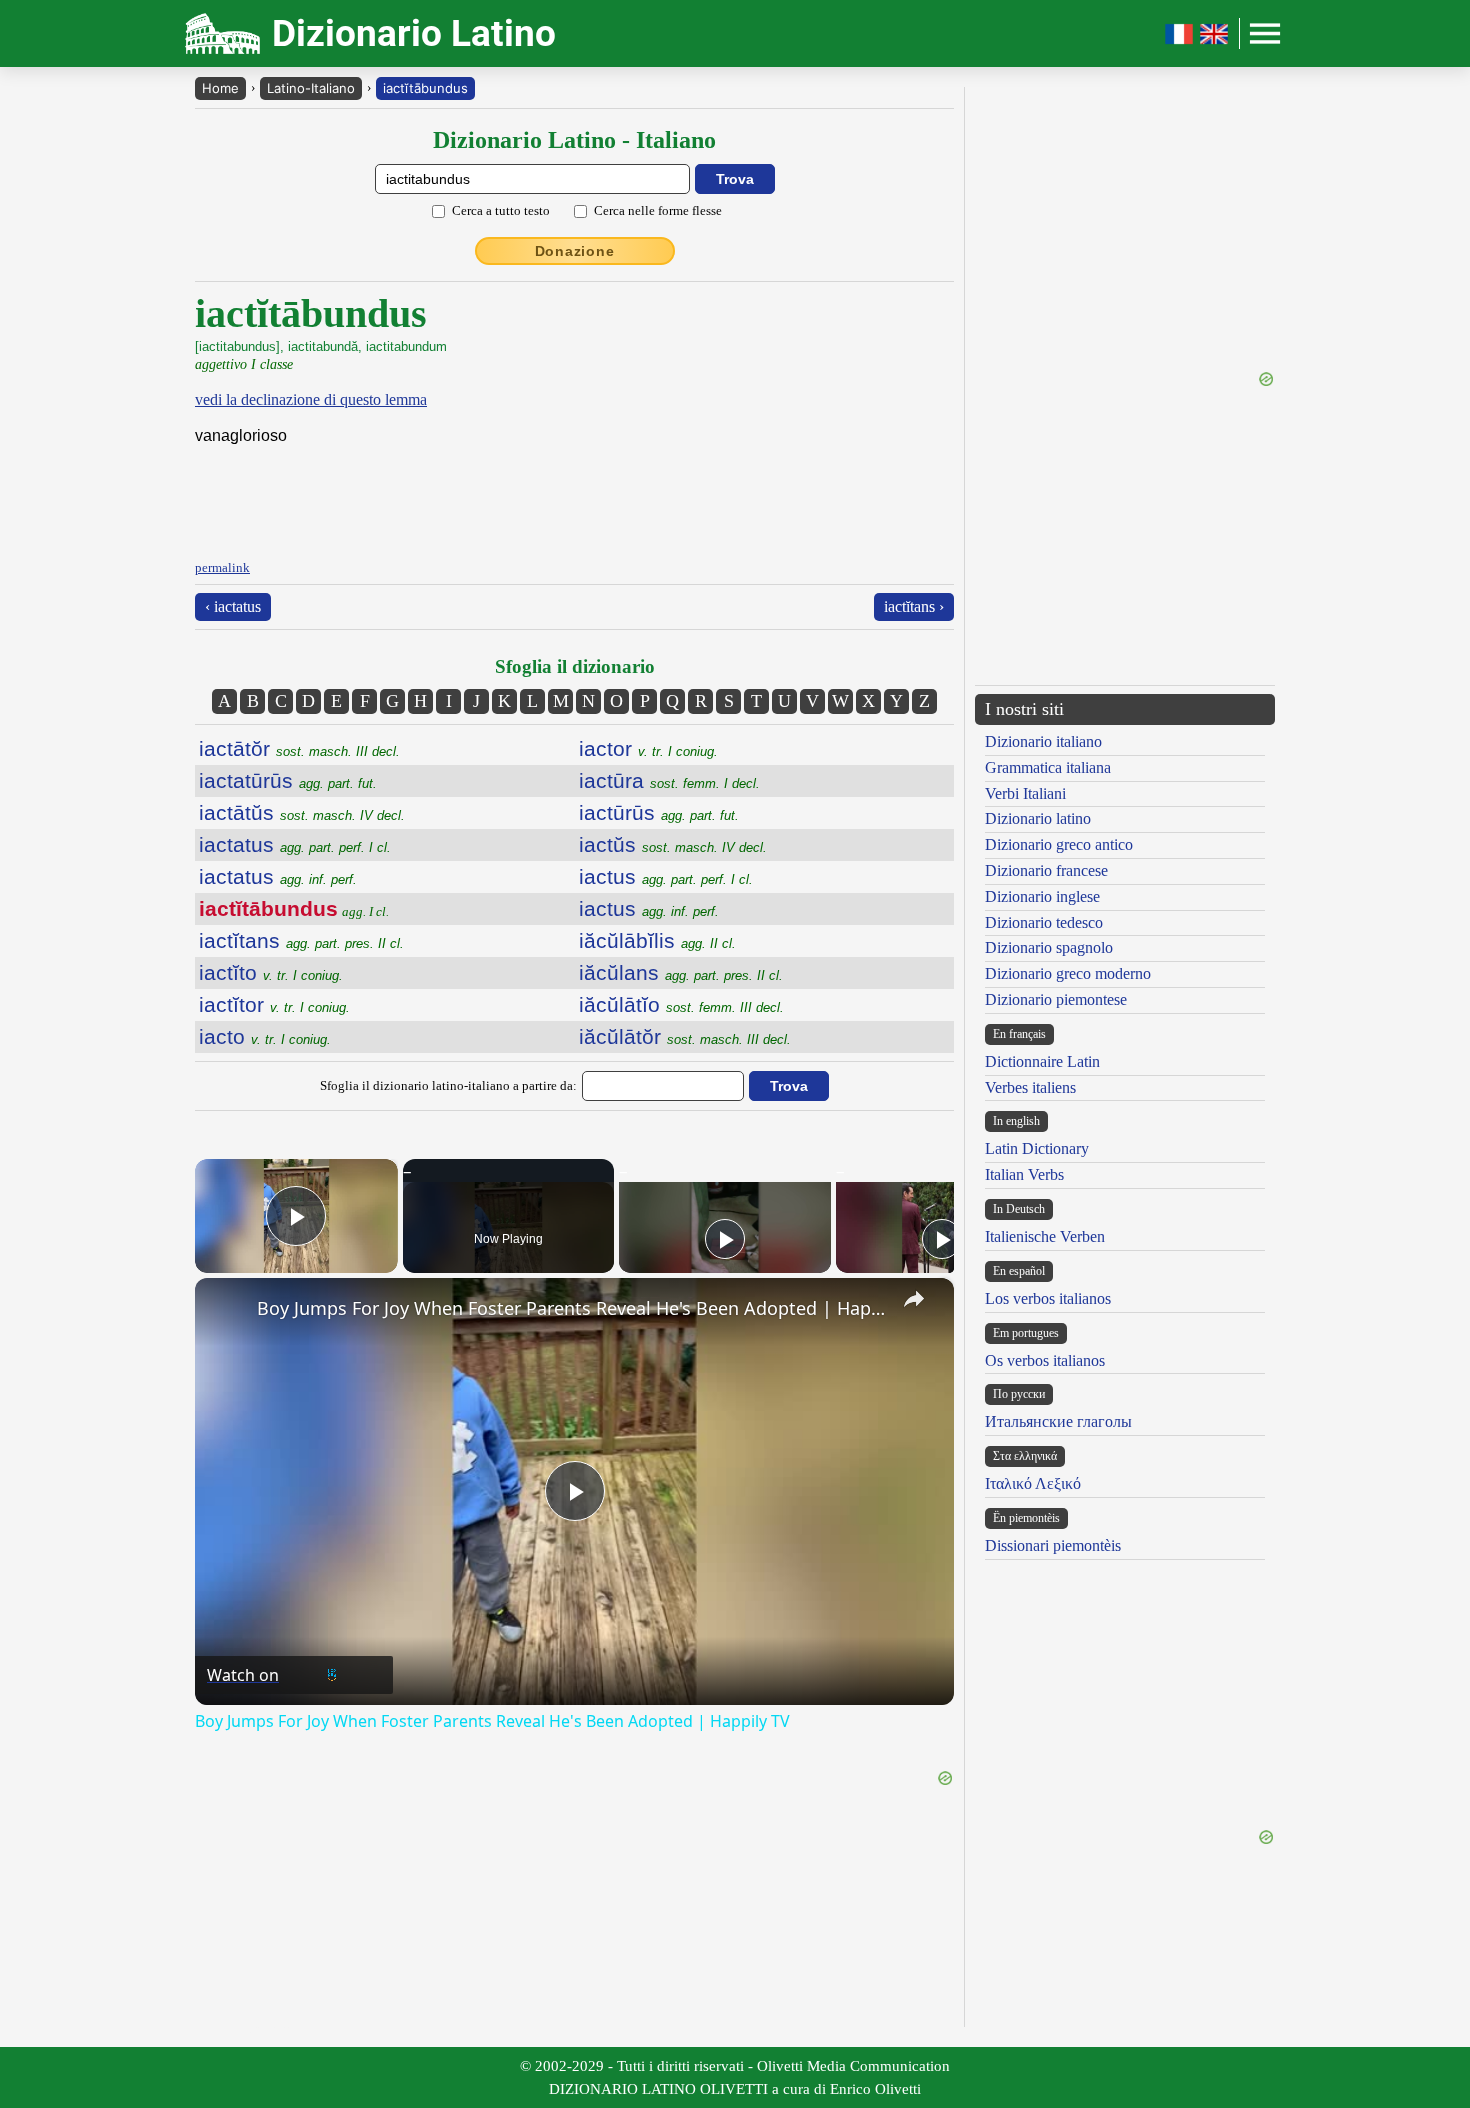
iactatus (295, 844)
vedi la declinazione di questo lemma (311, 399)
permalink (222, 567)
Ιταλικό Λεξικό (1033, 1483)
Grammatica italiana (1048, 767)
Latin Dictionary (1037, 1148)
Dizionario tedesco (1044, 922)
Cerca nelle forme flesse (658, 210)
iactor (648, 748)
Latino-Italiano (311, 88)
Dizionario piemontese (1056, 999)
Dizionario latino (1038, 818)
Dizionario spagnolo (1049, 947)
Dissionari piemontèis (1053, 1545)
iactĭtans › (914, 606)
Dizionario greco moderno (1068, 973)
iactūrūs (659, 812)
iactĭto (271, 972)
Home (220, 88)
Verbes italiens (1030, 1087)
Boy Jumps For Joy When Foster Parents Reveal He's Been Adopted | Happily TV (571, 1308)
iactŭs (673, 844)
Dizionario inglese (1042, 896)
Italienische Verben (1045, 1236)
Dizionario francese (1046, 870)
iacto (265, 1036)
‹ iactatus (233, 606)
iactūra (669, 780)
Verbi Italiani (1025, 793)
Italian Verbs (1024, 1174)
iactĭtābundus (425, 88)
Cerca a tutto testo (501, 210)
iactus (666, 876)
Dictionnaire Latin (1042, 1061)
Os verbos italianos (1045, 1360)
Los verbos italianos (1048, 1298)
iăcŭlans (681, 972)
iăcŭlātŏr (685, 1036)
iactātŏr (299, 748)
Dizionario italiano (1043, 741)
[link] (227, 1310)
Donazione (575, 251)
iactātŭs (302, 812)
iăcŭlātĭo (681, 1004)
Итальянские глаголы (1058, 1421)
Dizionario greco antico (1059, 844)
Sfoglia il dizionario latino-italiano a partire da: (448, 1085)
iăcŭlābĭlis (657, 940)
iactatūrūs (288, 780)
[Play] (725, 1239)
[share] (914, 1299)
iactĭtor (274, 1004)
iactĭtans (301, 940)
